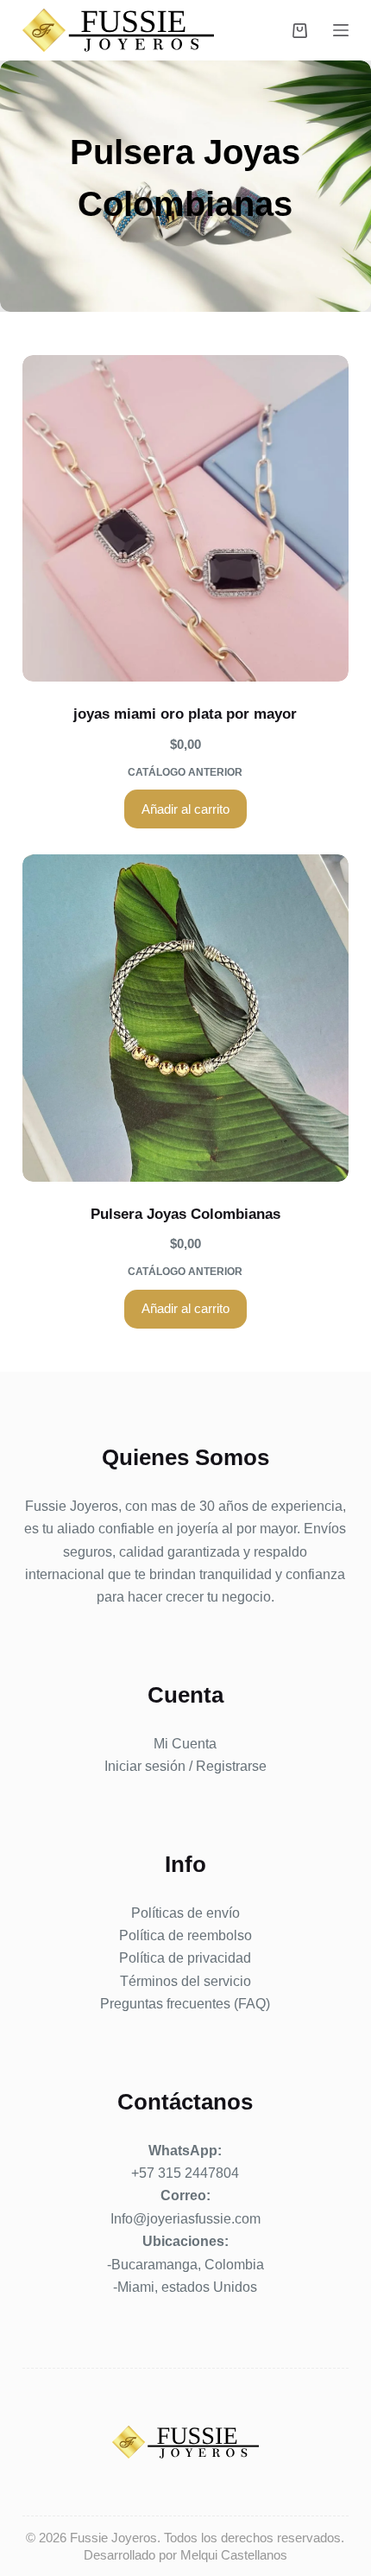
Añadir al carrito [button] (185, 809)
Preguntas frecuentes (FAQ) (185, 2004)
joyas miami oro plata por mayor (185, 714)
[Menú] (341, 30)
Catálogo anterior (185, 772)
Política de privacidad (185, 1958)
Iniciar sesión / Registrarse (185, 1766)
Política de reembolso (185, 1935)
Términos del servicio (185, 1981)
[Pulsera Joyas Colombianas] (185, 1018)
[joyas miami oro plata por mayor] (185, 518)
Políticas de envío (185, 1913)
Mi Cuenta (185, 1744)
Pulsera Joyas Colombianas (185, 1214)
